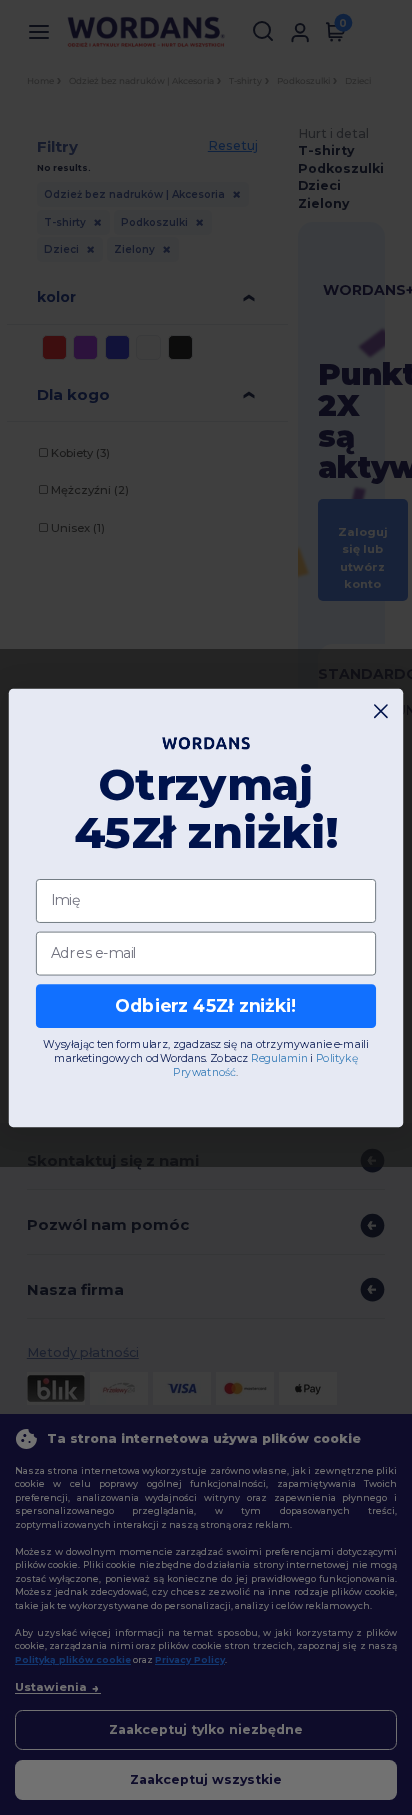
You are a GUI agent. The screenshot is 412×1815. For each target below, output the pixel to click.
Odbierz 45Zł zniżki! (205, 1005)
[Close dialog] (381, 710)
